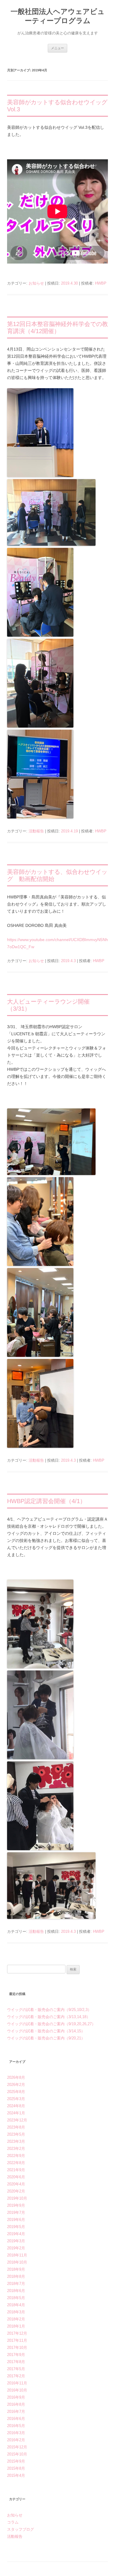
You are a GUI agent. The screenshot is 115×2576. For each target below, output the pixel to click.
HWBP (101, 283)
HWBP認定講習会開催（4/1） (46, 1501)
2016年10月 (17, 2390)
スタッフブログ (20, 2529)
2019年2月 (16, 2248)
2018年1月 (16, 2326)
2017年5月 (16, 2369)
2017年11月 (17, 2340)
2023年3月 (16, 2141)
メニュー (57, 48)
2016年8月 (16, 2404)
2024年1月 (16, 2113)
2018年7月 (16, 2284)
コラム (13, 2522)
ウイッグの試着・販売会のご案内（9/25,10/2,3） (49, 2010)
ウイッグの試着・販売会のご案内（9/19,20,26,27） (51, 2024)
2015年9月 (16, 2461)
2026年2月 (16, 2085)
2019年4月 (16, 2234)
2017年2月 (16, 2376)
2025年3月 (16, 2099)
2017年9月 (16, 2355)
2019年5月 (16, 2227)
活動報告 (36, 831)
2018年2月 (16, 2319)
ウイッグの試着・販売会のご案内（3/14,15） (46, 2031)
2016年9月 (16, 2397)
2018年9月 (16, 2269)
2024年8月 (16, 2106)
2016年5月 (16, 2426)
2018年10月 (17, 2262)
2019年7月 (16, 2213)
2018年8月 (16, 2276)
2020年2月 (16, 2191)
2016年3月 (16, 2433)
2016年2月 (16, 2440)
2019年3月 (16, 2241)
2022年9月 (16, 2156)
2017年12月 (17, 2333)
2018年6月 (16, 2291)
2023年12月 (17, 2120)
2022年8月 (16, 2163)
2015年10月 (17, 2454)
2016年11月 (17, 2383)
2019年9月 (16, 2205)
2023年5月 (16, 2134)
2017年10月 (17, 2348)
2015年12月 (17, 2447)
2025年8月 (16, 2092)
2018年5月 (16, 2298)
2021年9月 (16, 2170)
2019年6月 (16, 2220)
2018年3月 (16, 2312)
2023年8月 (16, 2127)
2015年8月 (16, 2468)
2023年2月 (16, 2149)
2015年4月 (16, 2475)
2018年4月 (16, 2305)
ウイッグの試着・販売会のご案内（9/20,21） (46, 2038)
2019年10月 (17, 2198)
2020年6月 (16, 2177)
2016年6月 (16, 2419)
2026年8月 (16, 2077)
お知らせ (36, 283)
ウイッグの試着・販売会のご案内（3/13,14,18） (49, 2017)
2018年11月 (17, 2255)
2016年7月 (16, 2412)
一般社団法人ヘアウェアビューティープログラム (58, 16)
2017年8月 (16, 2362)
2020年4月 (16, 2184)
